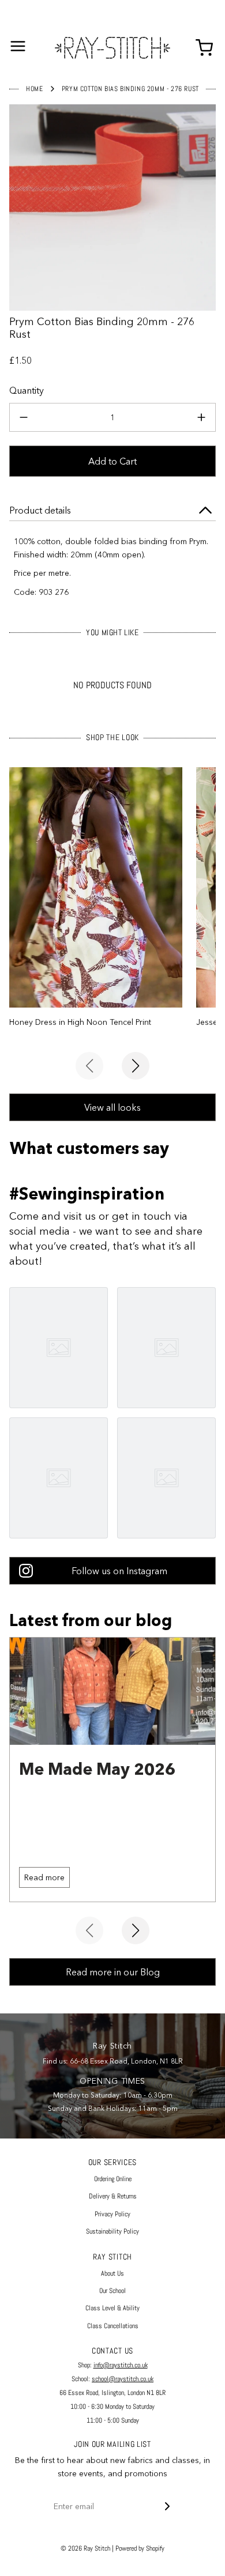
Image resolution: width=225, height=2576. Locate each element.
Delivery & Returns (113, 2196)
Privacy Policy (112, 2214)
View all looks (112, 1107)
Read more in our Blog (113, 1972)
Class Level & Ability (112, 2308)
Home (34, 89)
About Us (112, 2273)
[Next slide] (136, 1066)
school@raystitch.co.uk (123, 2379)
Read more (44, 1877)
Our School (112, 2291)
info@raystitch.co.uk (121, 2365)
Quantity (27, 390)
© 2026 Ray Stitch (85, 2548)
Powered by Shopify (140, 2548)
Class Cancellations (113, 2326)
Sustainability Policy (112, 2231)
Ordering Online (113, 2179)
